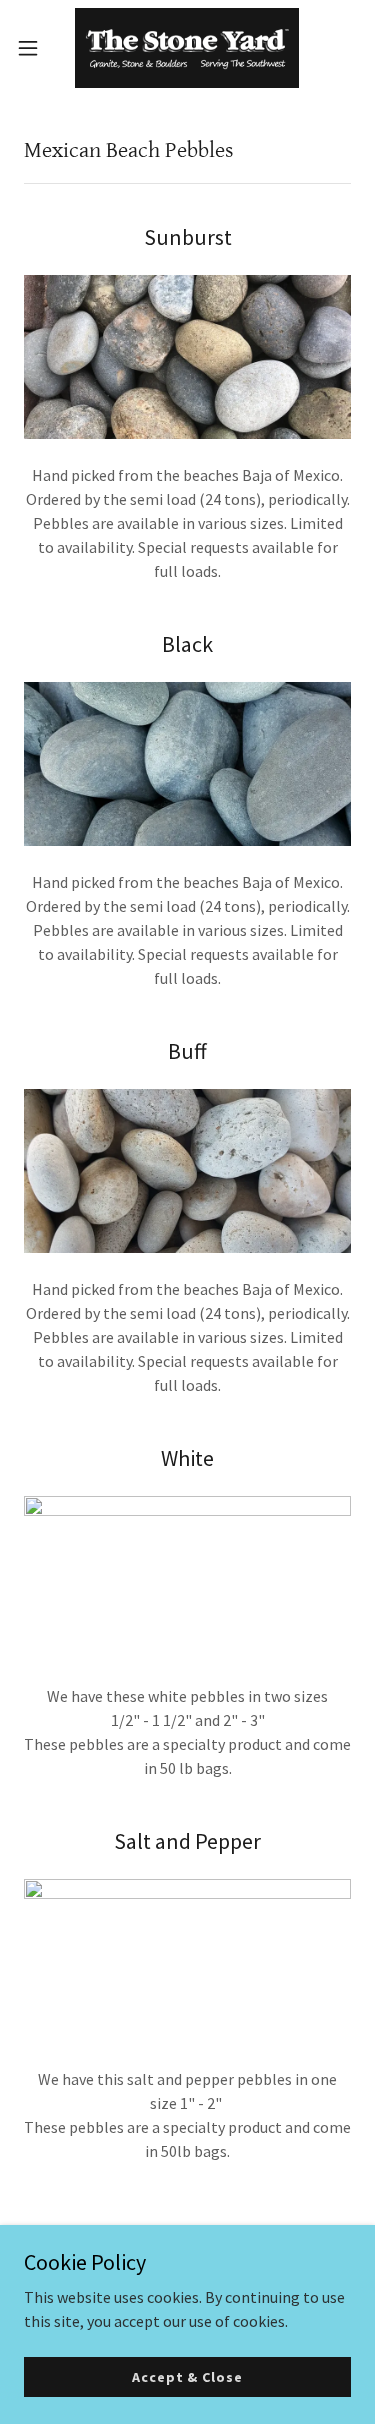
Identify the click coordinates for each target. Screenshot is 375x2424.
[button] (35, 48)
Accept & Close (187, 2376)
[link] (187, 48)
